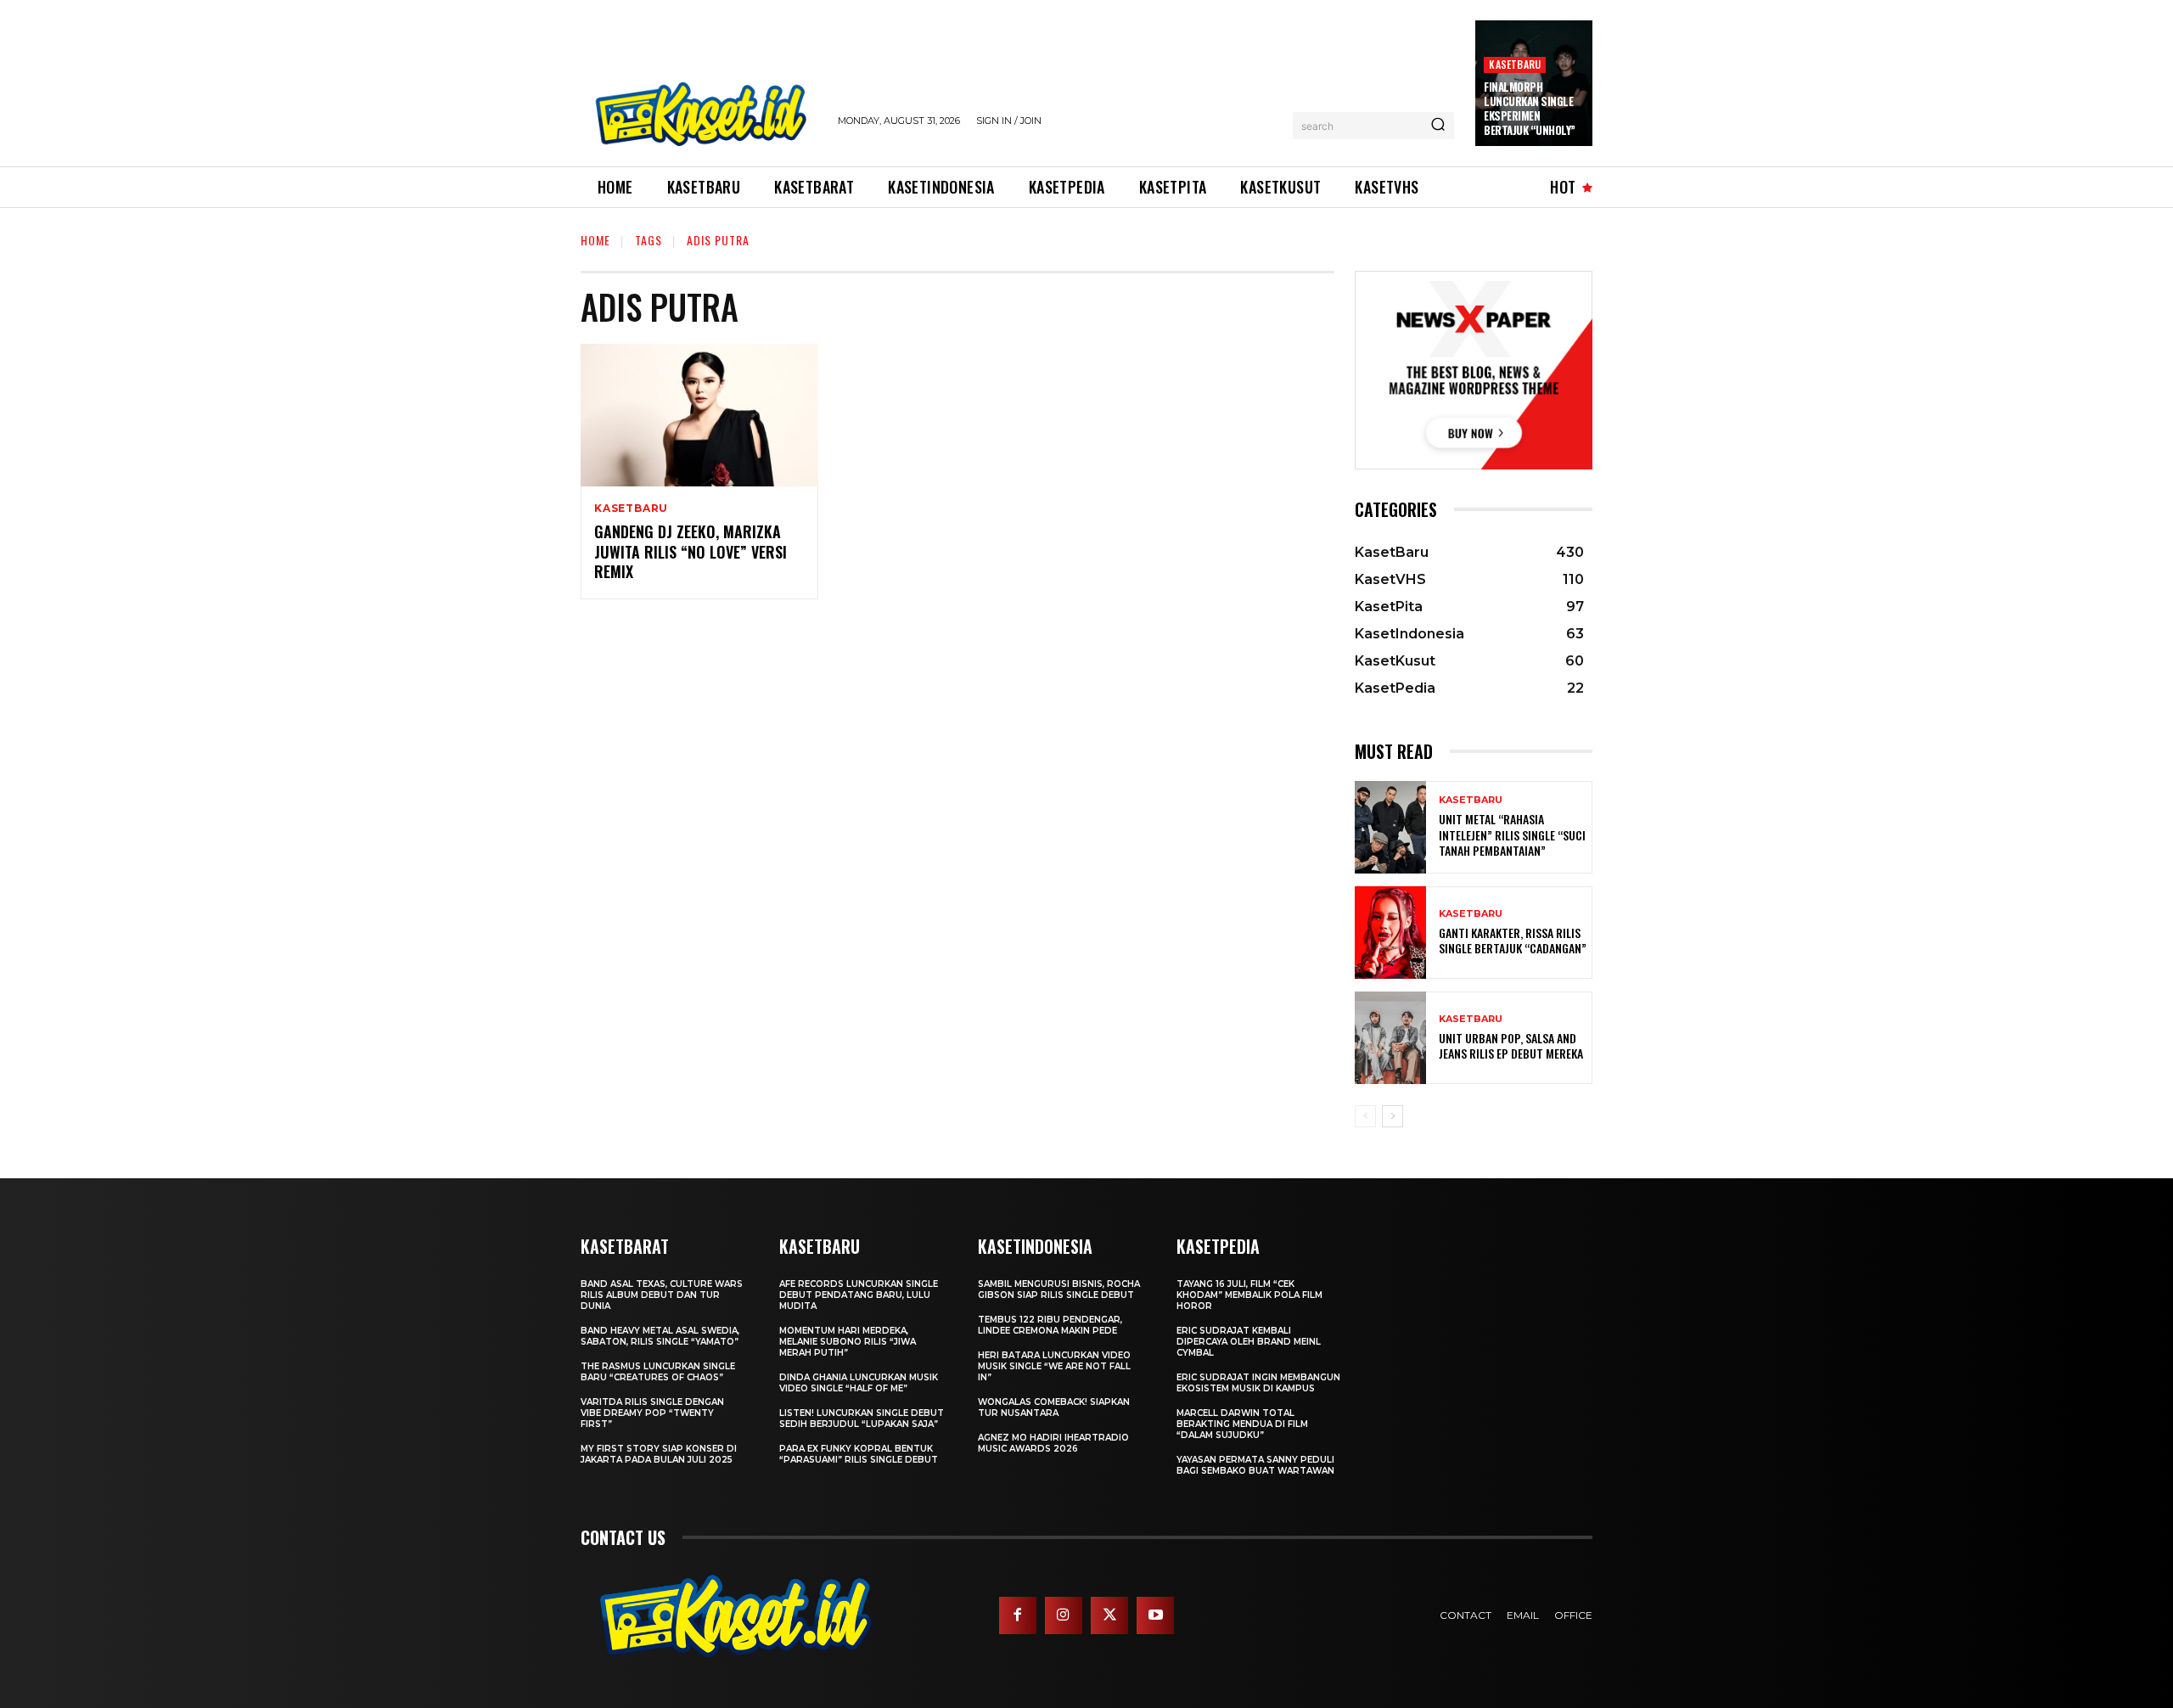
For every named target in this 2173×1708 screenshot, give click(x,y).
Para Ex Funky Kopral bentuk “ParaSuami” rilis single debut (859, 1454)
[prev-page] (1365, 1116)
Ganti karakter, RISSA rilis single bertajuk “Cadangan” (1513, 940)
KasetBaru (1515, 64)
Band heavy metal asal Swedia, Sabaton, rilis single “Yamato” (660, 1336)
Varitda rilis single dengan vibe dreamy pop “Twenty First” (652, 1413)
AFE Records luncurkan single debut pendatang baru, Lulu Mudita (859, 1295)
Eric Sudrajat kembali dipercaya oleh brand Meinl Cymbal (1249, 1342)
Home (595, 240)
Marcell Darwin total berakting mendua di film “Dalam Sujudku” (1242, 1424)
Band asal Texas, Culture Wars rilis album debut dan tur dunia (662, 1295)
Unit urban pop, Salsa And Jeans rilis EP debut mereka (1511, 1045)
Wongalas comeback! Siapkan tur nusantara (1054, 1407)
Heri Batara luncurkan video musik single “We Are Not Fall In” (1054, 1366)
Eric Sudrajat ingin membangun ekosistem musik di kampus (1258, 1383)
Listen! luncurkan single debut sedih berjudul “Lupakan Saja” (862, 1419)
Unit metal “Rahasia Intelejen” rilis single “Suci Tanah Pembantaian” (1512, 834)
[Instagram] (1064, 1615)
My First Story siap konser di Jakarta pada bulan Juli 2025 (659, 1454)
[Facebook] (1018, 1615)
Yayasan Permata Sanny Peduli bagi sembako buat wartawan (1255, 1465)
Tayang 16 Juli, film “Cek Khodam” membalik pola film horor (1249, 1295)
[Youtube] (1155, 1615)
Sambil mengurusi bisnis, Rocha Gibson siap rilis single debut (1059, 1289)
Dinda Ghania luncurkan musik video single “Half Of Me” (859, 1383)
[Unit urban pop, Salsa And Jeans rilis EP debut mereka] (1390, 1038)
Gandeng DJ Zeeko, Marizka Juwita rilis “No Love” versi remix (691, 551)
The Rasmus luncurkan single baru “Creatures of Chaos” (658, 1372)
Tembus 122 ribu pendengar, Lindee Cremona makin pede (1050, 1325)
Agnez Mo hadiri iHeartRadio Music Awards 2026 (1053, 1443)
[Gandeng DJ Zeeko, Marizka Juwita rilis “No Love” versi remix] (699, 415)
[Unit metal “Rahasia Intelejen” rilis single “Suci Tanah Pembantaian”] (1390, 827)
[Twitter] (1109, 1615)
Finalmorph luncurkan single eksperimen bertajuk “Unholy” (1530, 108)
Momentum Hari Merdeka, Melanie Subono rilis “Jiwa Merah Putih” (848, 1342)
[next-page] (1393, 1116)
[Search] (1438, 126)
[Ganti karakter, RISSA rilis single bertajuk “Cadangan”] (1390, 933)
